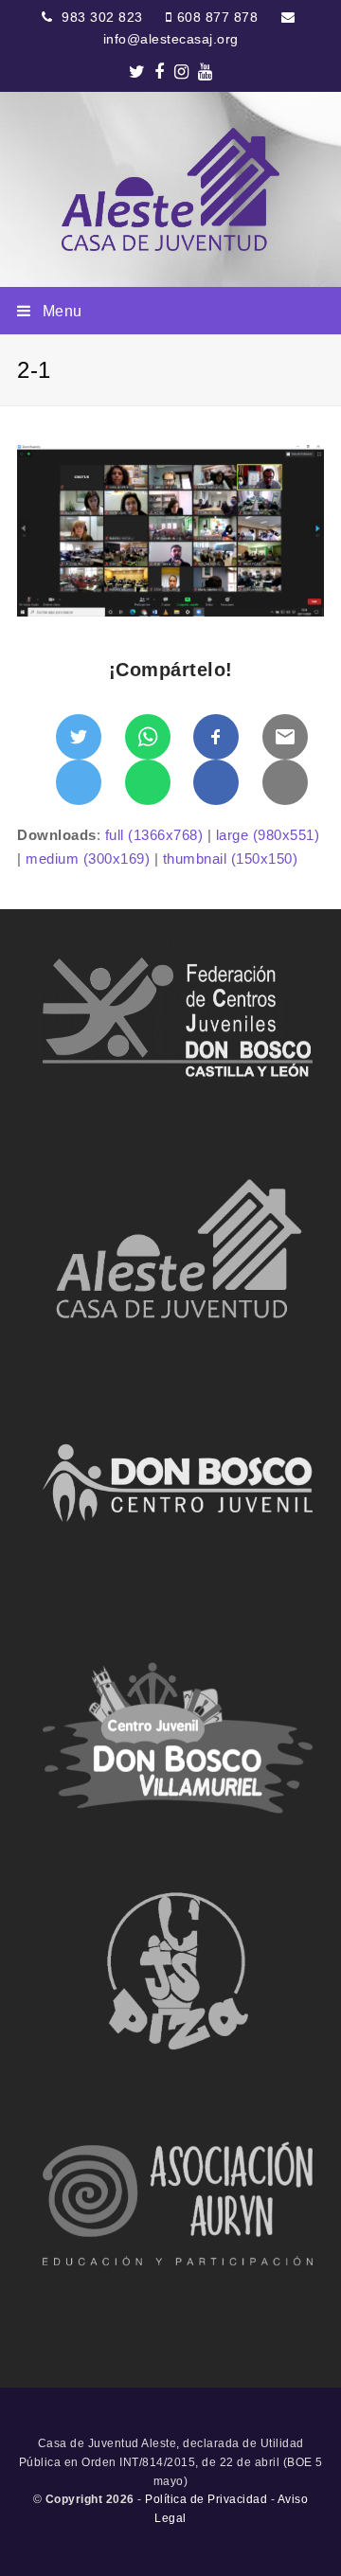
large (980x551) (268, 835)
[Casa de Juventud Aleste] (170, 189)
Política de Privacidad (206, 2499)
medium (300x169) (88, 859)
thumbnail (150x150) (231, 859)
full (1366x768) (154, 835)
